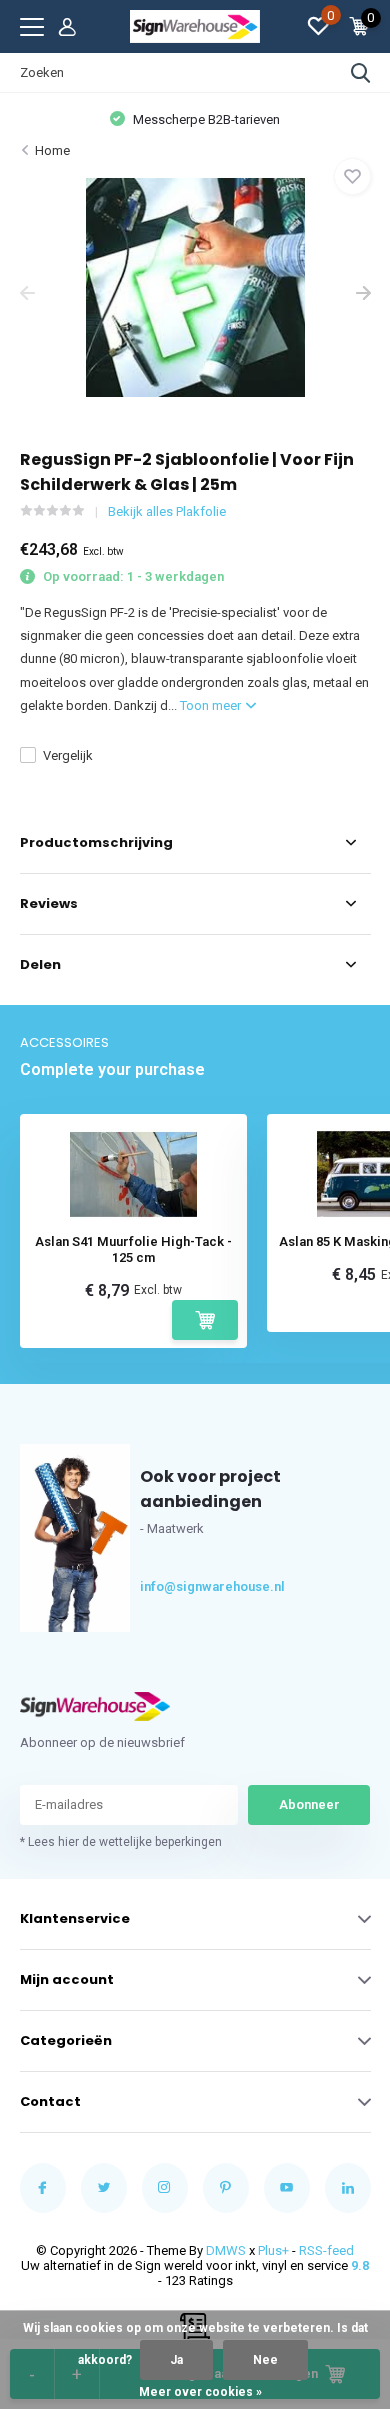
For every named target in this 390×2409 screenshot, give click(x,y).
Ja (176, 2360)
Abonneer (309, 1804)
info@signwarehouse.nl (176, 1586)
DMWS (226, 2250)
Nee (265, 2360)
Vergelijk (68, 755)
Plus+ (273, 2250)
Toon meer (212, 705)
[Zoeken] (361, 73)
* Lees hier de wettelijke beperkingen (121, 1842)
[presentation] (27, 295)
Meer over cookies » (200, 2392)
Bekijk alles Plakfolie (167, 511)
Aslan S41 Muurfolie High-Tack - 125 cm (133, 1249)
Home (52, 150)
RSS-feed (326, 2250)
